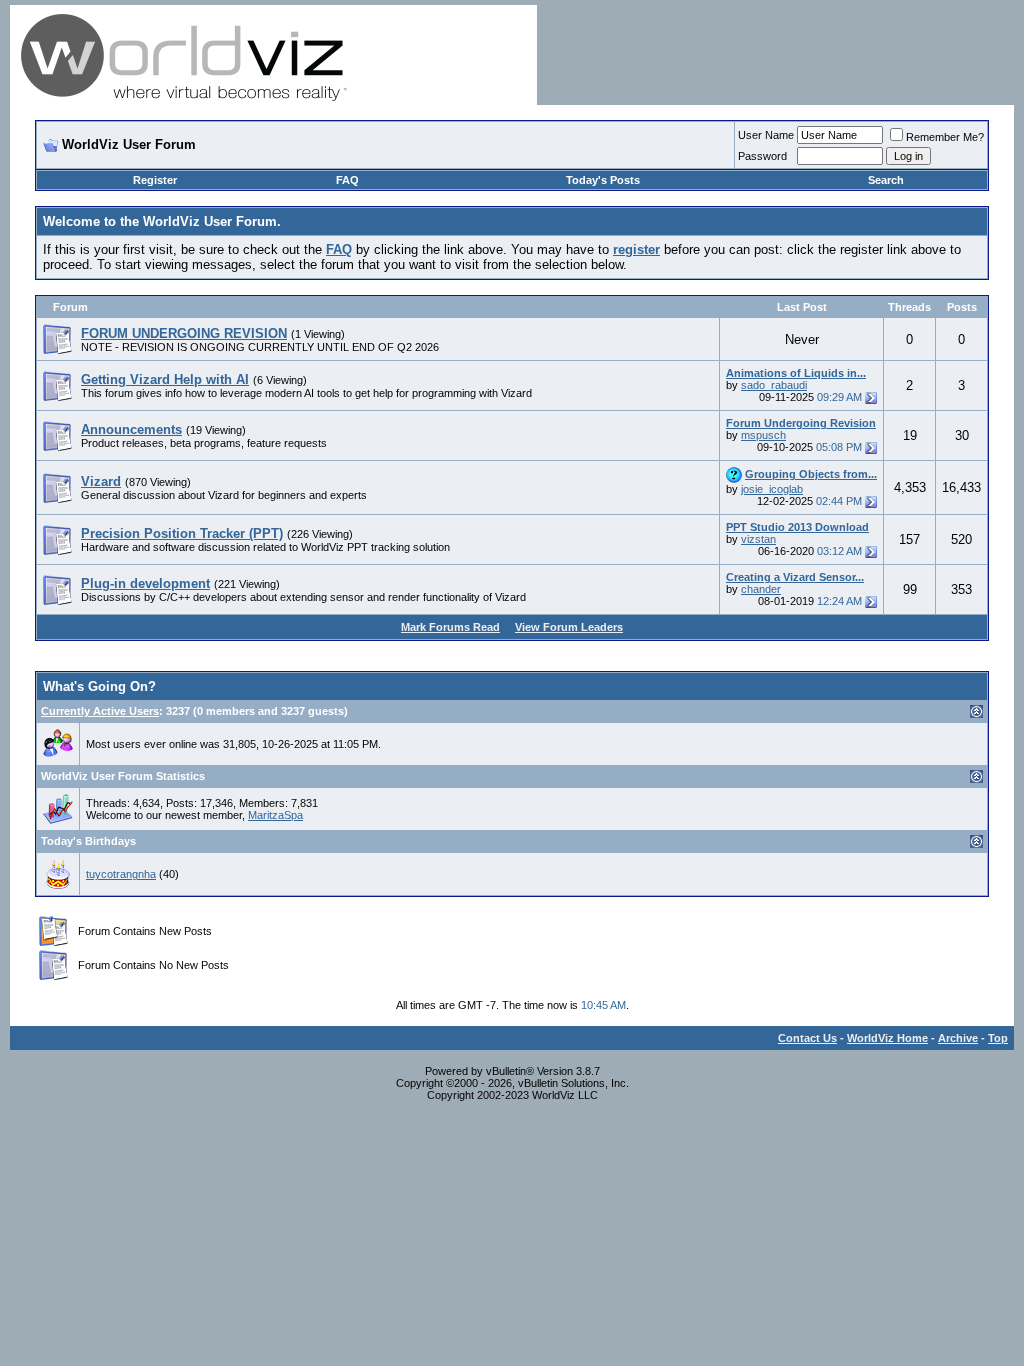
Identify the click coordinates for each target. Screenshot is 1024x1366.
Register (155, 180)
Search (886, 180)
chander (761, 589)
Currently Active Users (100, 711)
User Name (766, 135)
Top (998, 1038)
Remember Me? (945, 137)
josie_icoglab (772, 489)
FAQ (347, 180)
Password (762, 156)
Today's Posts (603, 180)
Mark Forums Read (450, 627)
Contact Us (807, 1038)
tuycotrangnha (121, 874)
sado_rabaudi (774, 385)
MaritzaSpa (275, 815)
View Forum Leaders (569, 627)
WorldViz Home (887, 1038)
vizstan (758, 539)
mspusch (763, 435)
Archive (958, 1038)
